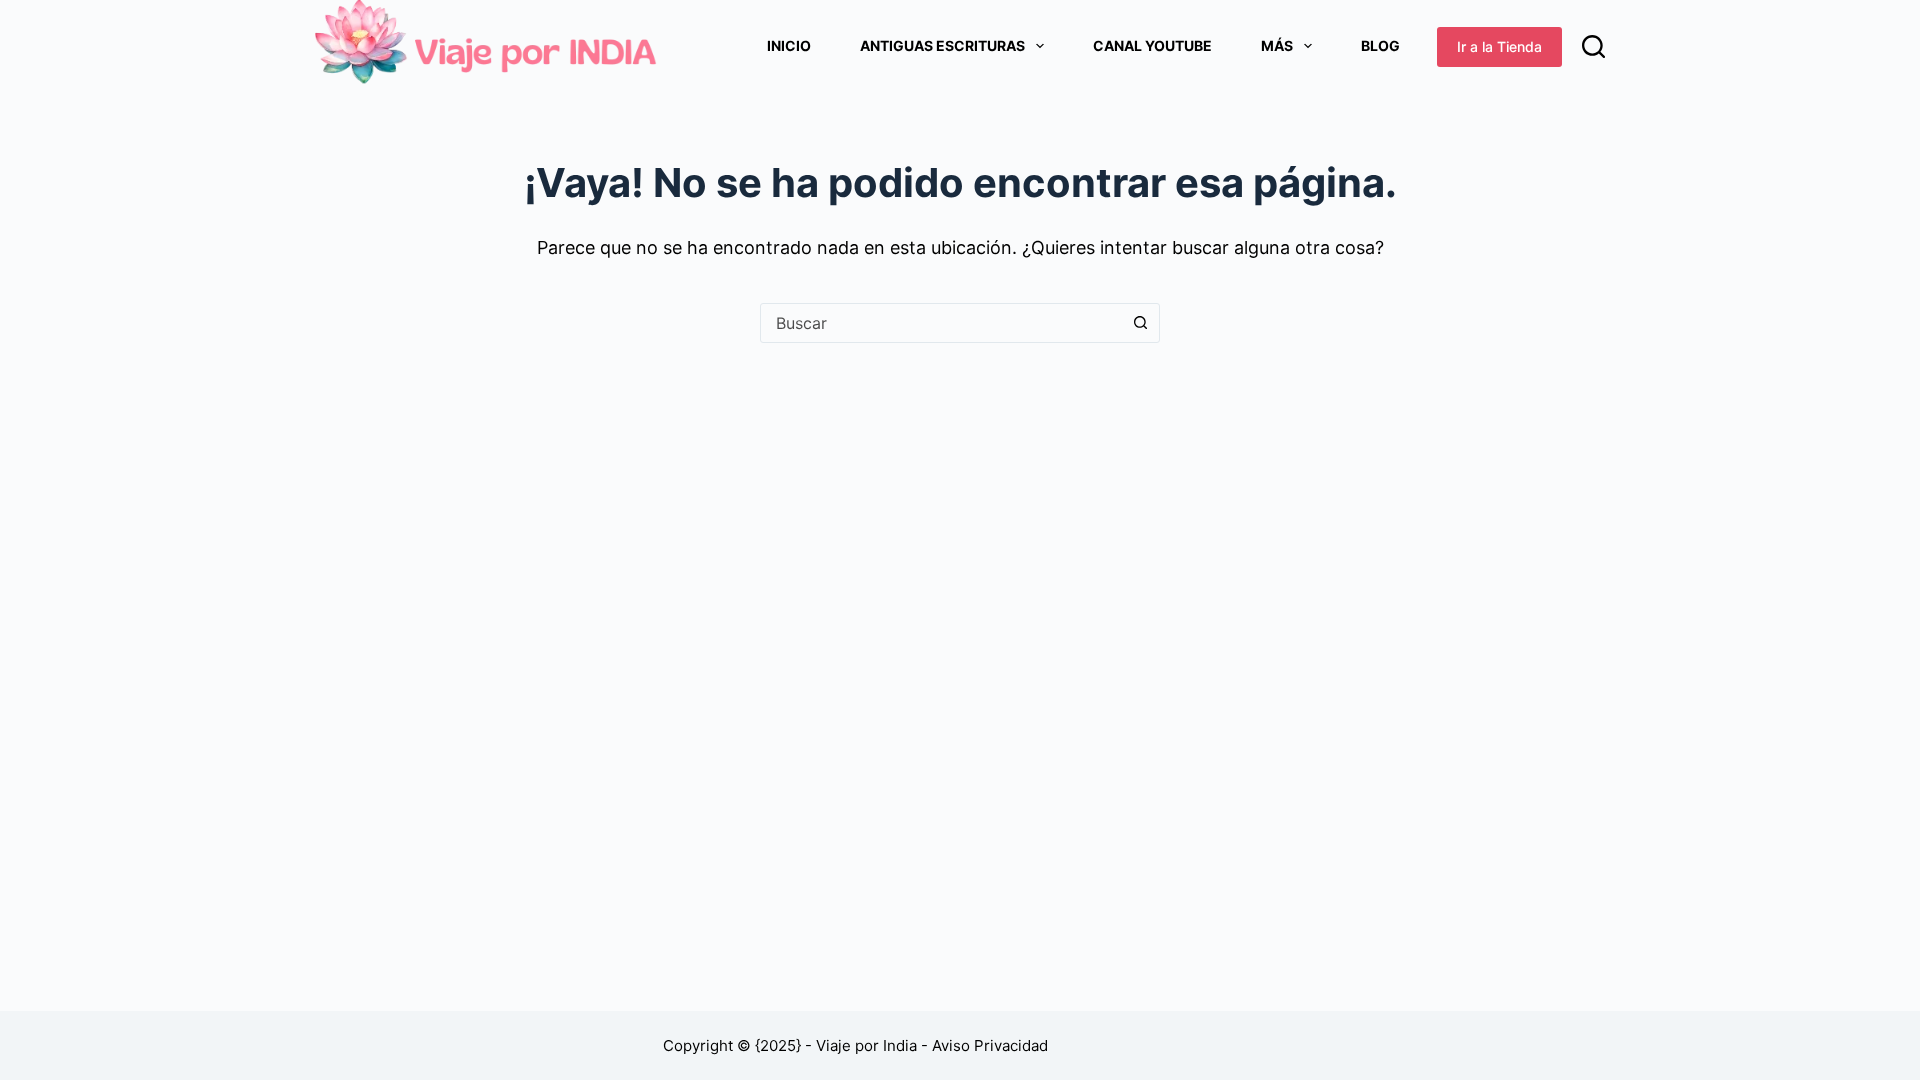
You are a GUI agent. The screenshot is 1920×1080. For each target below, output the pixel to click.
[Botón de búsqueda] (1140, 323)
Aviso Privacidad (990, 1045)
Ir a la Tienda (1499, 46)
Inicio (789, 45)
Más (1277, 45)
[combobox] (941, 323)
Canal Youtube (1152, 45)
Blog (1380, 45)
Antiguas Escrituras (942, 45)
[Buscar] (1593, 46)
